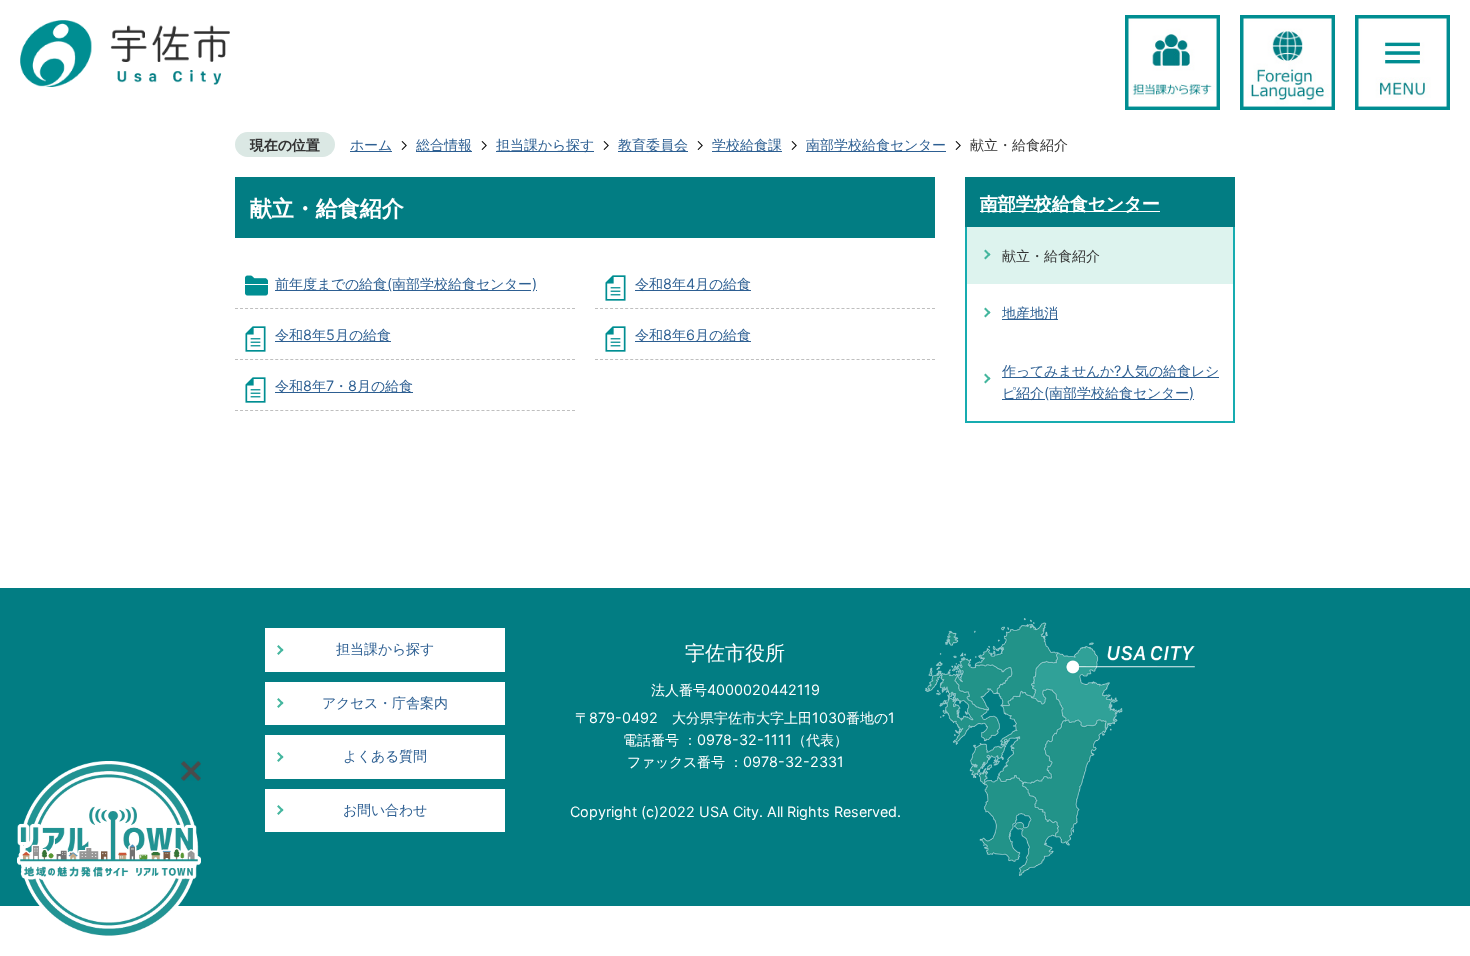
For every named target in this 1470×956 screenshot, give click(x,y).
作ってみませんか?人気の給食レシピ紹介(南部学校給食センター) (1110, 381)
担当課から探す (545, 144)
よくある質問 (385, 756)
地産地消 (1030, 312)
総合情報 (444, 144)
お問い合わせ (385, 810)
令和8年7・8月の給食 (344, 385)
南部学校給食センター (876, 144)
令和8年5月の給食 (333, 334)
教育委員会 (653, 144)
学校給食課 (747, 144)
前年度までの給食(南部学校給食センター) (406, 283)
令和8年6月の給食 (693, 334)
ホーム (371, 144)
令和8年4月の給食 (693, 283)
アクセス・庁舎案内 (385, 703)
